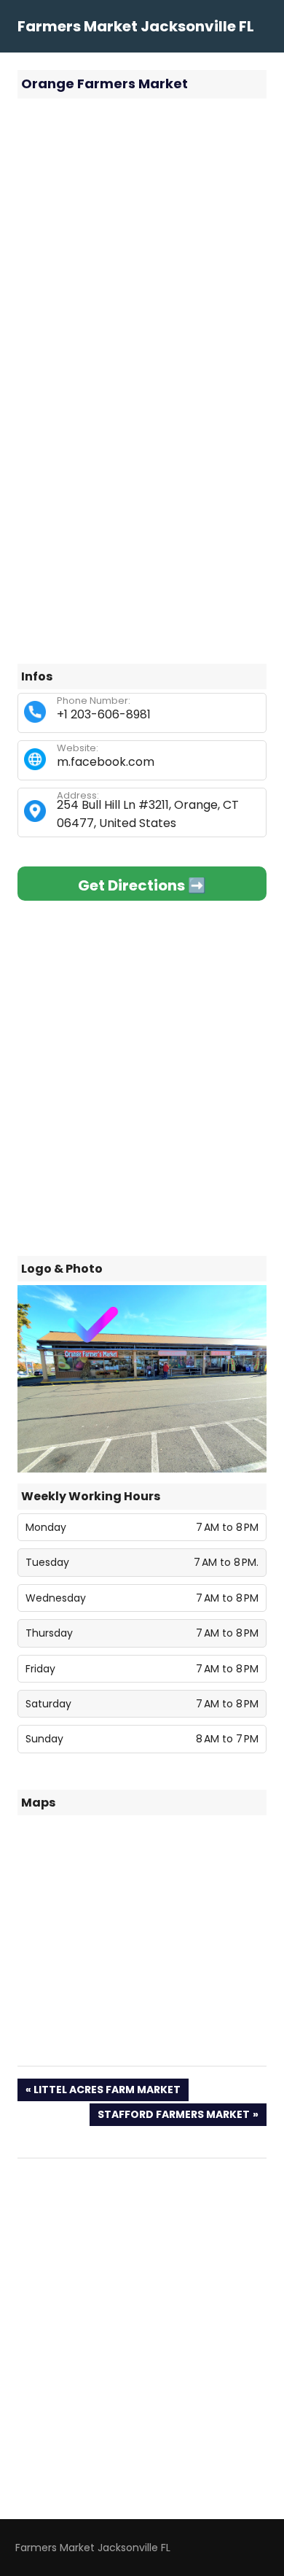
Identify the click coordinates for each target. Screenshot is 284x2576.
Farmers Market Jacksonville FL (136, 26)
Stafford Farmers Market (173, 2116)
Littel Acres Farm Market (107, 2091)
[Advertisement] (142, 255)
